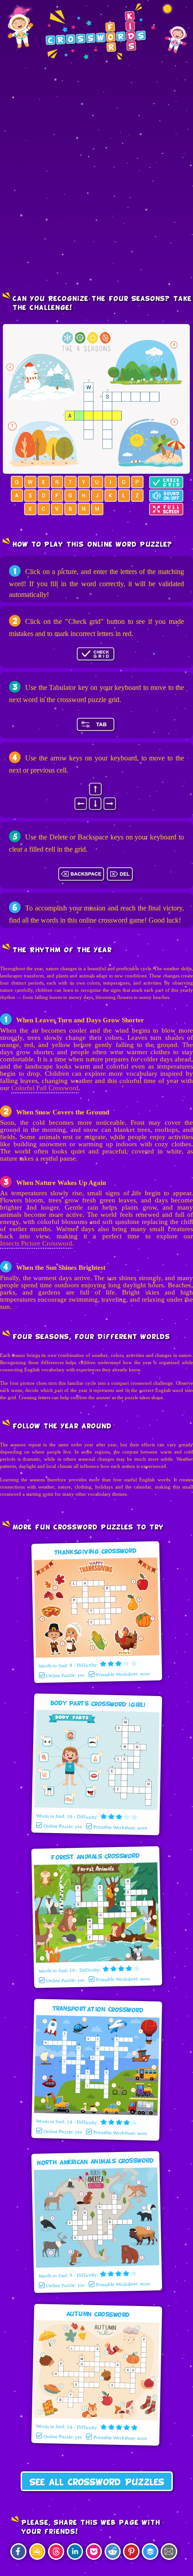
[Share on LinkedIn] (75, 2552)
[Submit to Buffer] (150, 2552)
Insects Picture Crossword (36, 1243)
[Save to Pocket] (94, 2552)
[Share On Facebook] (18, 2552)
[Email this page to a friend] (169, 2552)
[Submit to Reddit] (113, 2552)
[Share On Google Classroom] (37, 2552)
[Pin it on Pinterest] (131, 2552)
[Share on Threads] (56, 2552)
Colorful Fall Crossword (45, 1088)
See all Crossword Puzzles (97, 2483)
